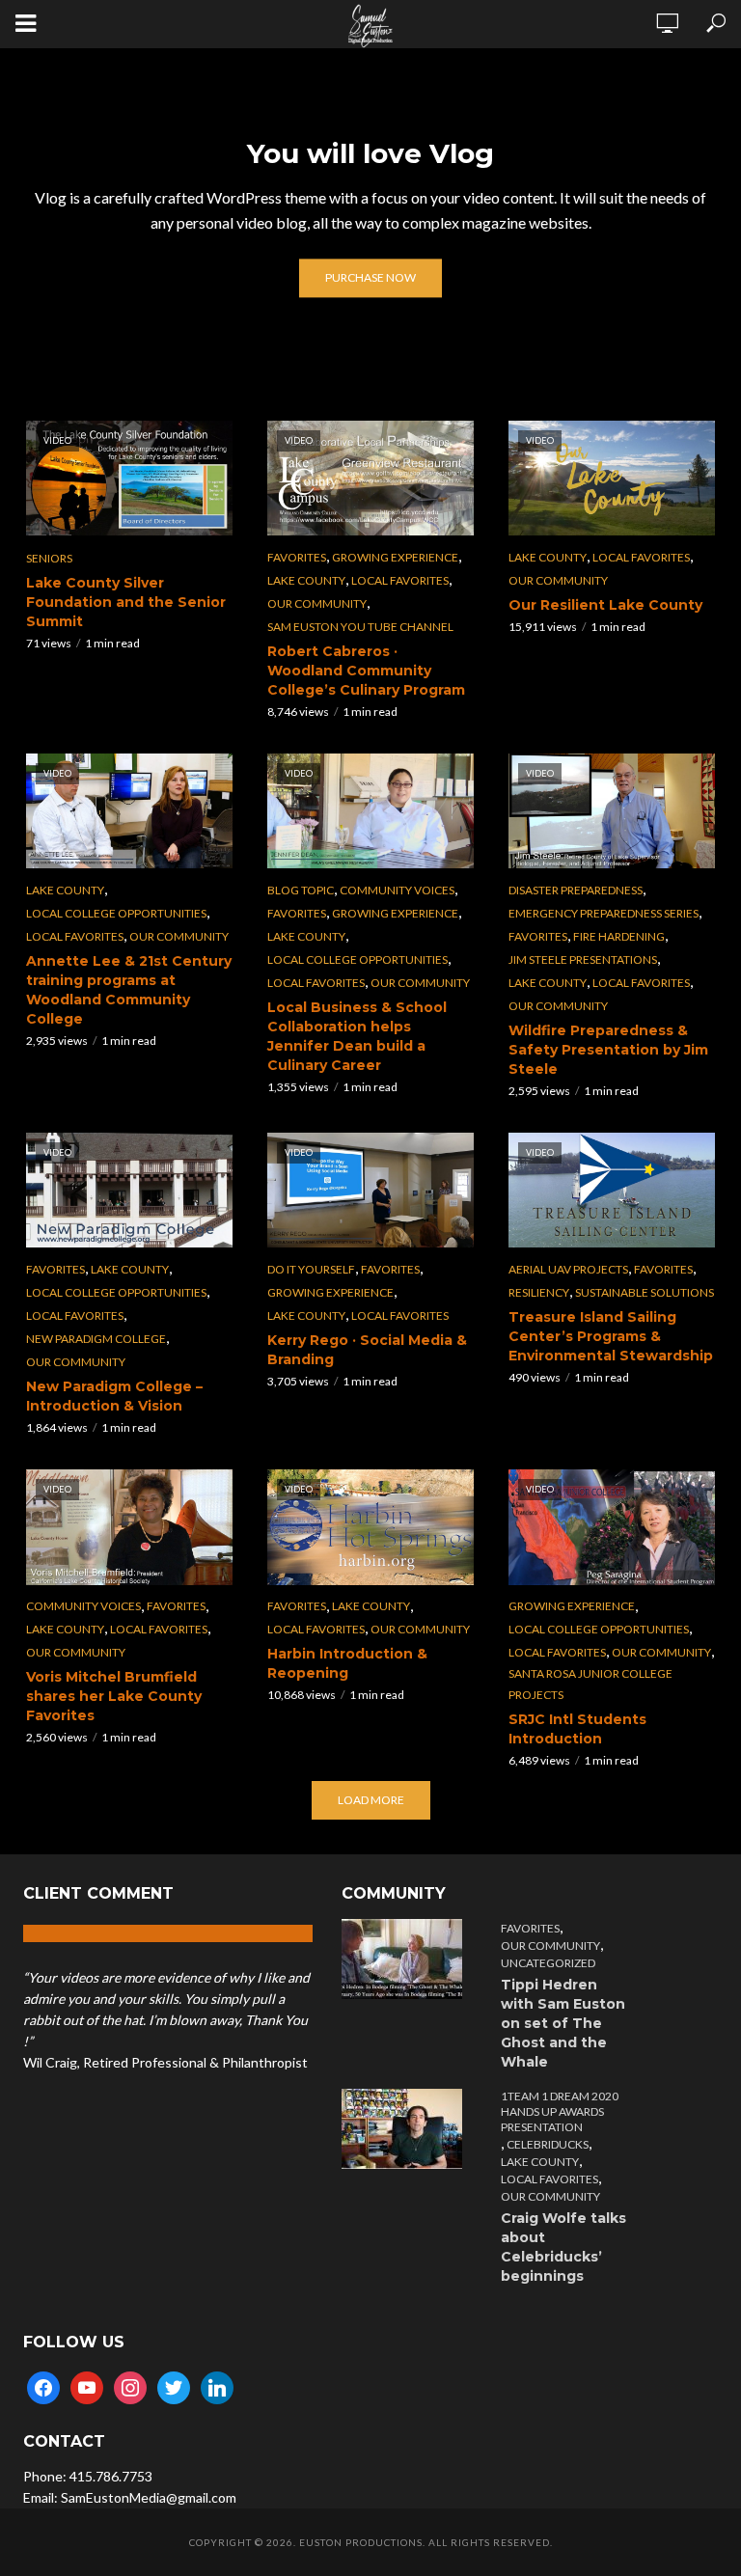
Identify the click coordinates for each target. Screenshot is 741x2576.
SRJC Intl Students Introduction (577, 1729)
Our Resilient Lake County (605, 605)
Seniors (49, 558)
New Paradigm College (96, 1339)
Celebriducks (548, 2144)
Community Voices (397, 890)
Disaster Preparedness (576, 890)
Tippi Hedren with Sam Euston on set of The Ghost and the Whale (563, 2023)
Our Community (317, 603)
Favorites (297, 557)
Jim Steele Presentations (583, 959)
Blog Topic (301, 890)
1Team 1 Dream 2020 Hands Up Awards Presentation (560, 2111)
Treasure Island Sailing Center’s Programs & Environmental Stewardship (611, 1336)
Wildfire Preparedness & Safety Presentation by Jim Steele (608, 1050)
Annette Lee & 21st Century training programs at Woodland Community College (129, 990)
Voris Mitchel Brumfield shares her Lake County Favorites (114, 1696)
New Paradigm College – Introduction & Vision (114, 1396)
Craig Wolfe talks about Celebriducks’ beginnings (563, 2247)
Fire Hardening (619, 936)
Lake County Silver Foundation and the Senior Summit (126, 602)
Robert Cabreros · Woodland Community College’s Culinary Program (366, 671)
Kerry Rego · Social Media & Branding (367, 1350)
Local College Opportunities (116, 913)
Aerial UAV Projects (568, 1269)
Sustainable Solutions (645, 1292)
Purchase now (370, 278)
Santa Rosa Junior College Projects (590, 1684)
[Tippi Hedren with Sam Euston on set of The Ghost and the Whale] (407, 1959)
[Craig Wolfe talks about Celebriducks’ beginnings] (407, 2129)
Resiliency (539, 1292)
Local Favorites (400, 580)
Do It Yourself (311, 1269)
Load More (371, 1800)
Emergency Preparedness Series (604, 913)
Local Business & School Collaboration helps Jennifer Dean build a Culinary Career (357, 1036)
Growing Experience (395, 557)
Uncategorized (548, 1963)
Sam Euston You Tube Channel (360, 627)
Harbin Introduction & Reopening (347, 1663)
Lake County (306, 580)
